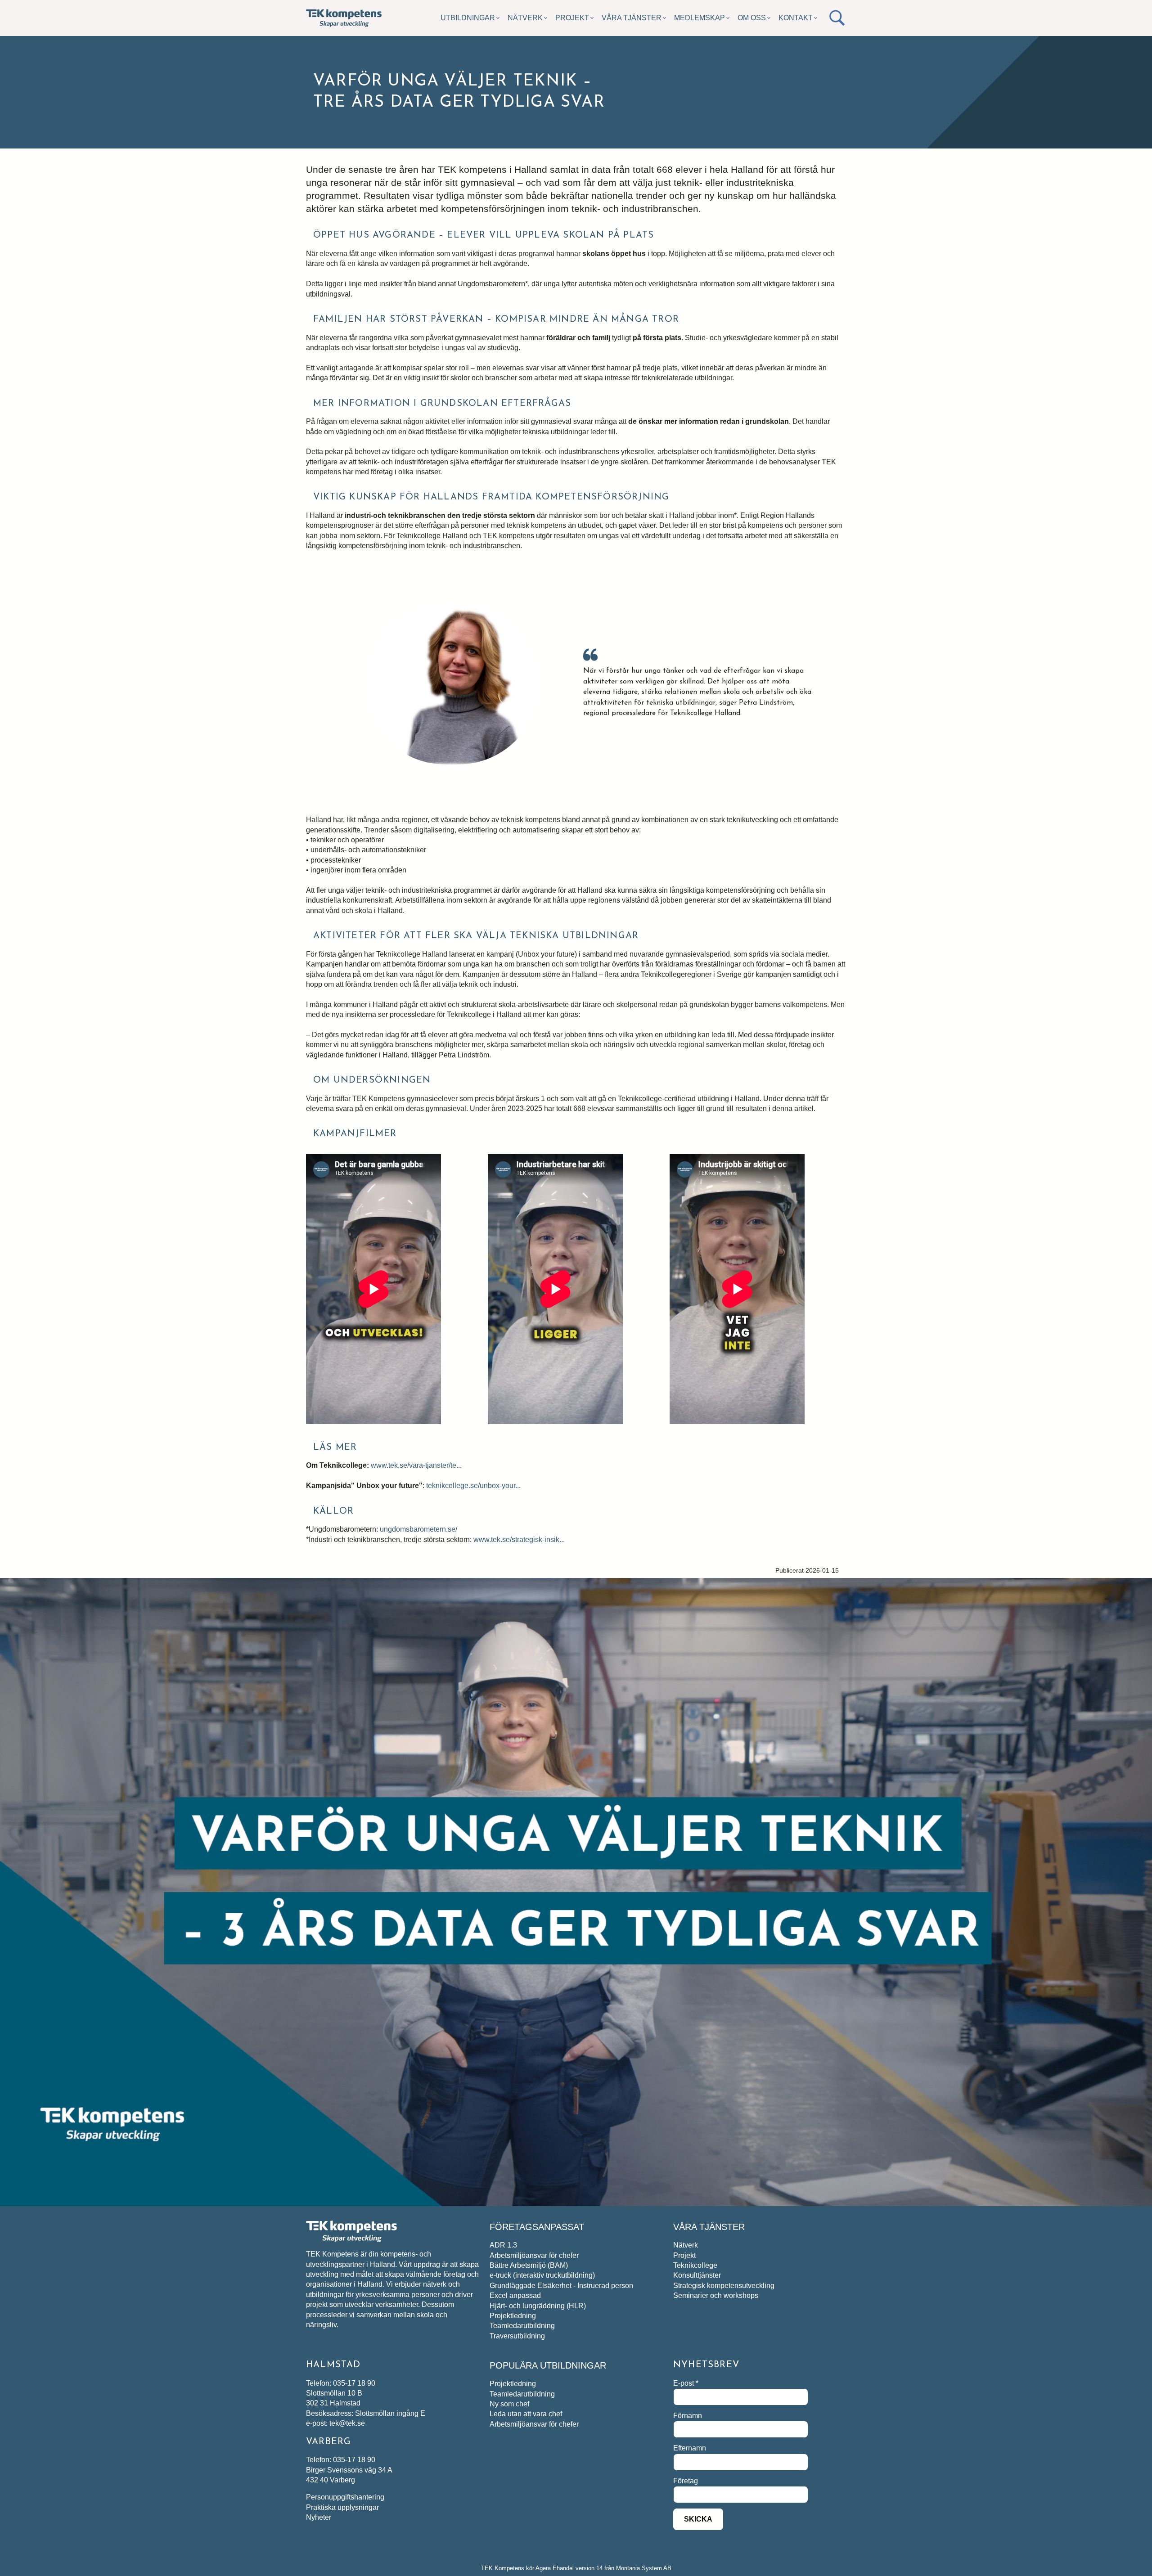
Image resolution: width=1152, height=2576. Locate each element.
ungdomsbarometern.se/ (418, 1529)
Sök (837, 18)
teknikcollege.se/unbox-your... (473, 1486)
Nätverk (525, 18)
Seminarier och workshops (716, 2295)
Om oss (752, 18)
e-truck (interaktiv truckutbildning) (542, 2275)
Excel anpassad (515, 2295)
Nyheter (319, 2517)
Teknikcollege (695, 2265)
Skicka (698, 2519)
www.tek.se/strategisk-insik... (519, 1540)
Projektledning (513, 2316)
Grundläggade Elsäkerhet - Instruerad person (561, 2286)
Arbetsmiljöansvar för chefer (534, 2255)
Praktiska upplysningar (342, 2507)
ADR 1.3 (503, 2245)
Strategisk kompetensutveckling (724, 2286)
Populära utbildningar (548, 2365)
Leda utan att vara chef (526, 2414)
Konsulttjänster (697, 2275)
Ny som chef (509, 2404)
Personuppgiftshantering (345, 2497)
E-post (686, 2383)
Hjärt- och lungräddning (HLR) (538, 2306)
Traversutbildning (517, 2336)
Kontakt (796, 18)
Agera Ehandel (555, 2568)
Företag (686, 2481)
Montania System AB (644, 2568)
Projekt (572, 18)
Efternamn (690, 2448)
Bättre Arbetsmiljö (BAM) (529, 2265)
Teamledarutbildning (522, 2326)
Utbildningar (468, 18)
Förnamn (688, 2416)
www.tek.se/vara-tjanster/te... (416, 1465)
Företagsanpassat (537, 2227)
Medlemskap (700, 18)
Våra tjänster (632, 18)
